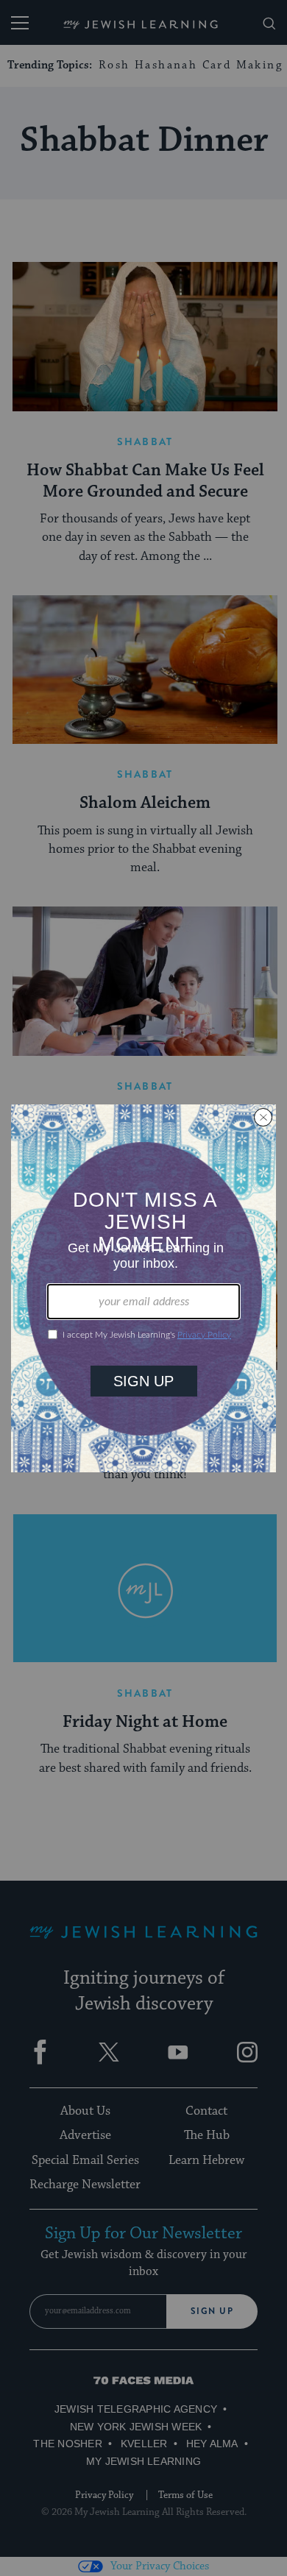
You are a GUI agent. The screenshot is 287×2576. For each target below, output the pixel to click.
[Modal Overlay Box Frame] (143, 1288)
